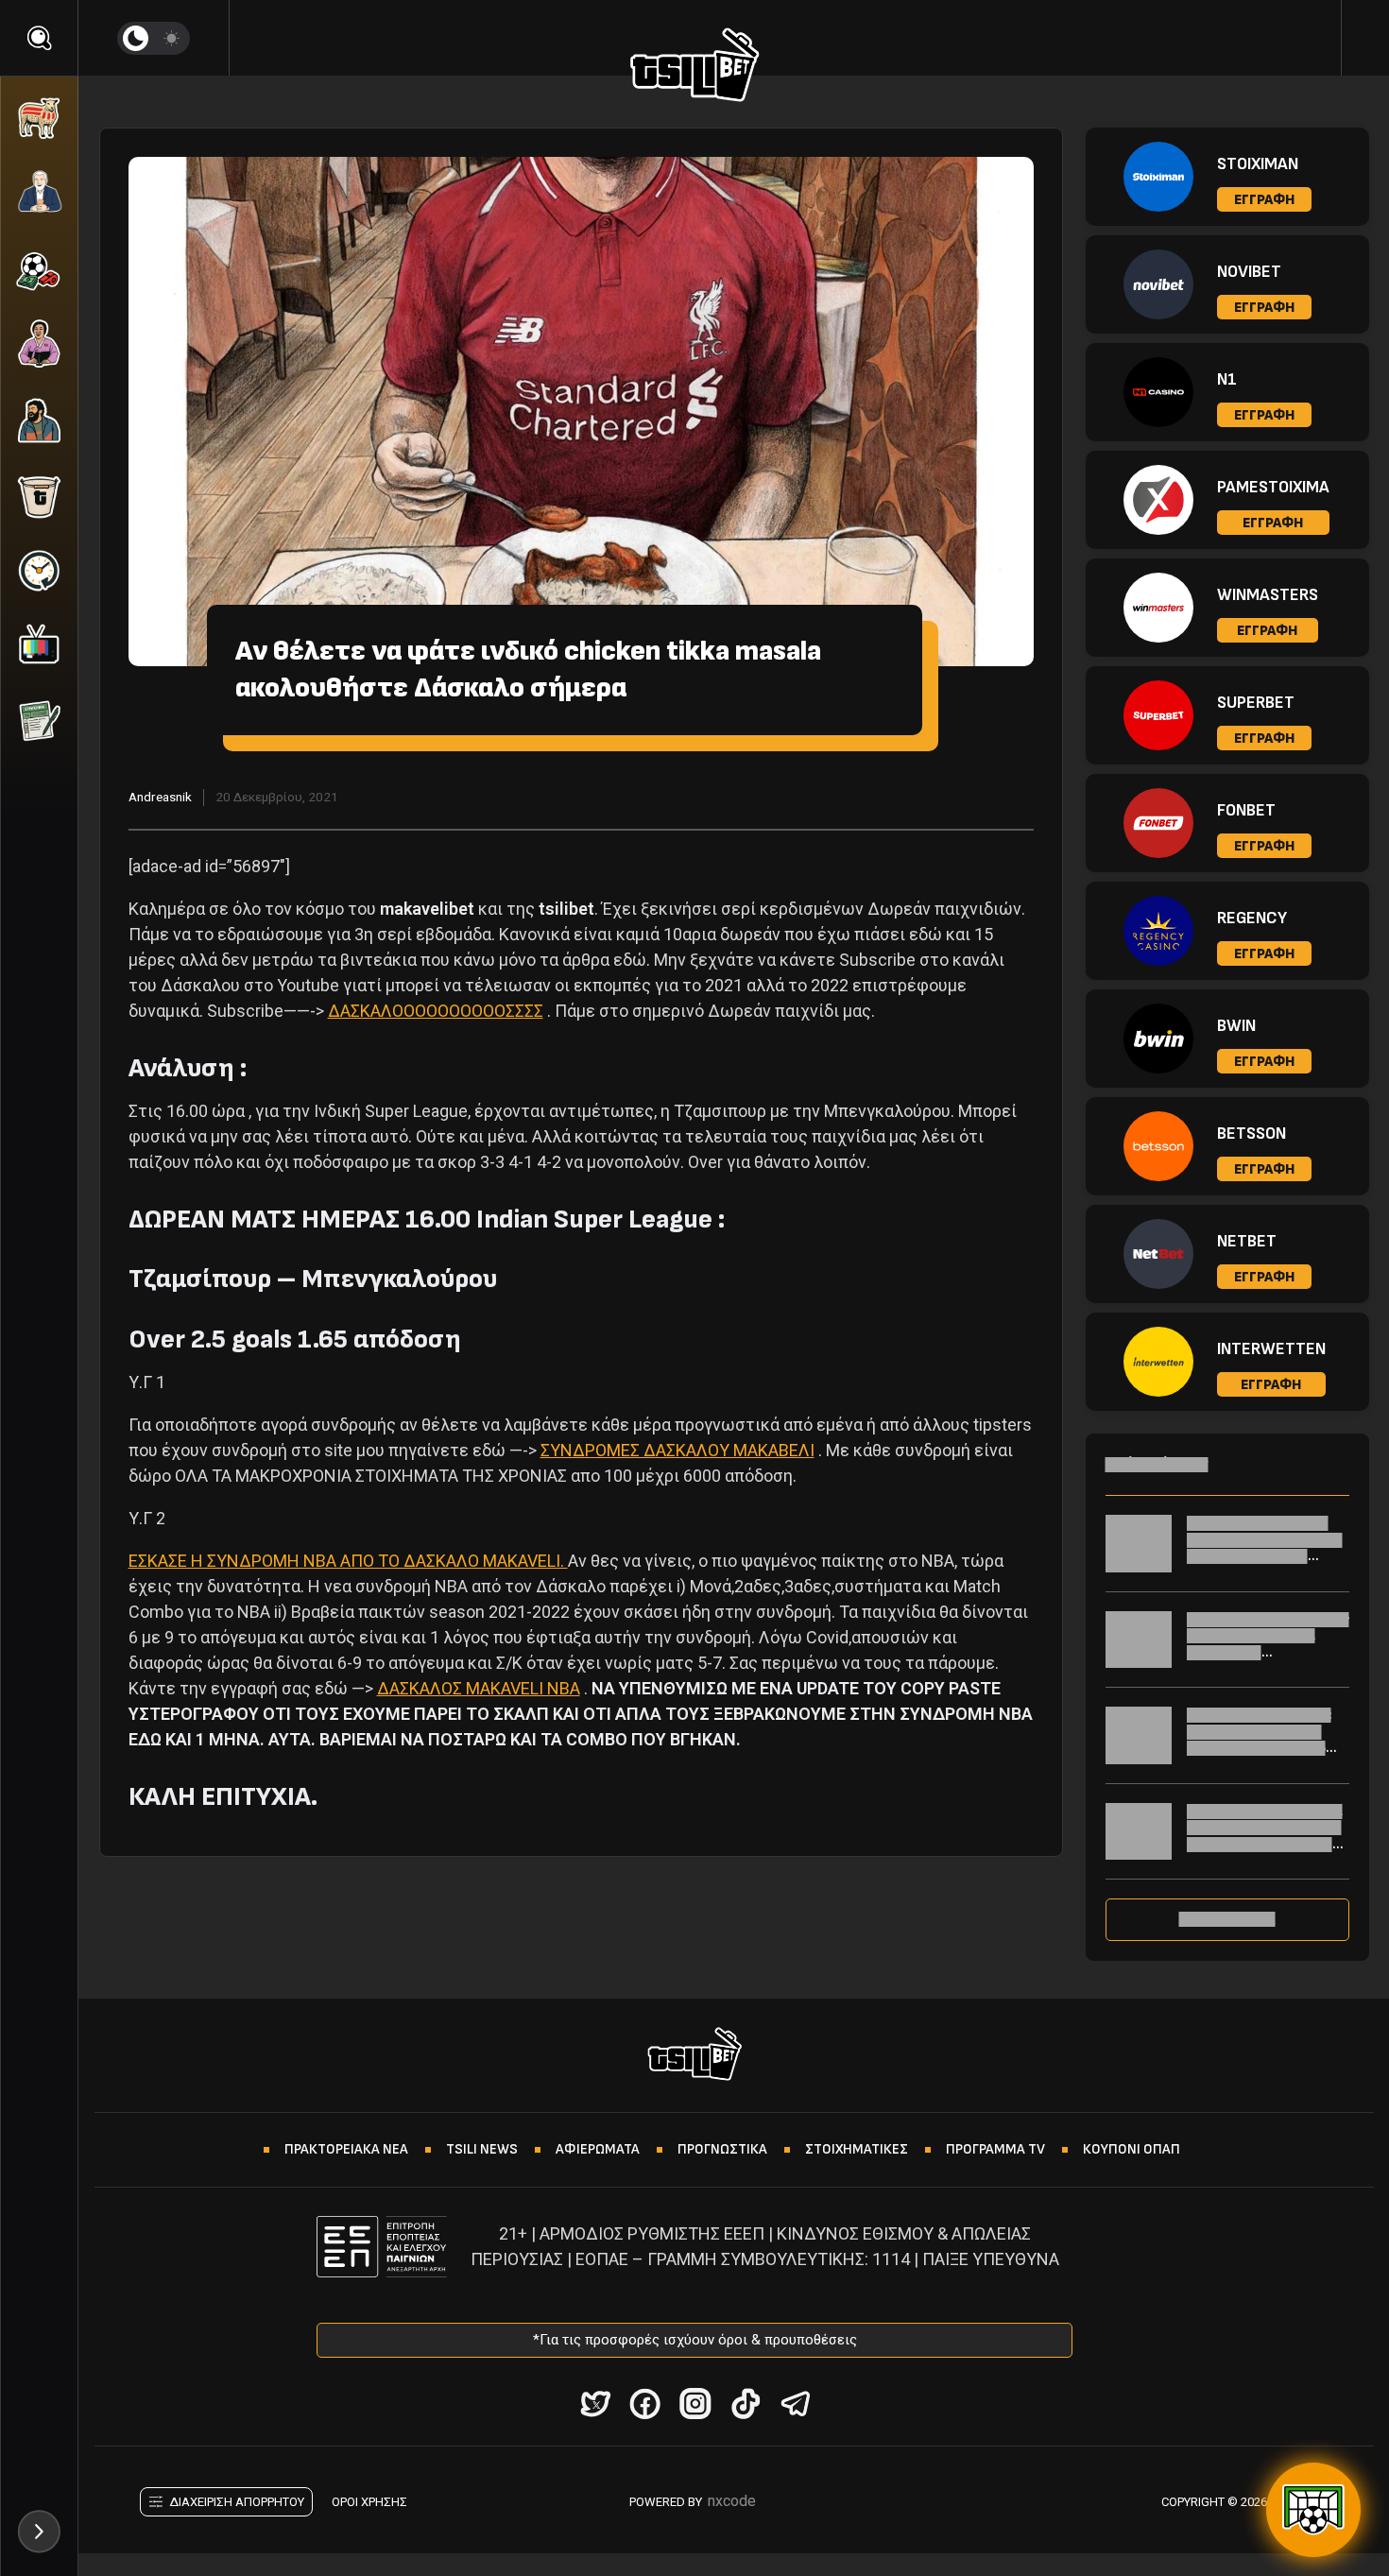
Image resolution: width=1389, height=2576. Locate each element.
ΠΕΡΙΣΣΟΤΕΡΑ (1227, 1919)
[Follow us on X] (595, 2404)
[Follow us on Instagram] (695, 2404)
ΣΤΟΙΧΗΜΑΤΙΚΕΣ (857, 2149)
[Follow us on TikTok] (745, 2404)
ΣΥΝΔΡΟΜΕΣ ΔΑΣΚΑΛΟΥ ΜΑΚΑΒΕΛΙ (677, 1450)
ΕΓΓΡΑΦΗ (1264, 200)
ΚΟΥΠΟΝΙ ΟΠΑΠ (1132, 2149)
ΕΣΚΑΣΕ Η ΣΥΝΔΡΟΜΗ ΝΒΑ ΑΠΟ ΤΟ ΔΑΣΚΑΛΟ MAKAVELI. (348, 1561)
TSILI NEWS (482, 2149)
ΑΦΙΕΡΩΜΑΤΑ (598, 2149)
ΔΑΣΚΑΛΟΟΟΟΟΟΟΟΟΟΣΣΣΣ (436, 1011)
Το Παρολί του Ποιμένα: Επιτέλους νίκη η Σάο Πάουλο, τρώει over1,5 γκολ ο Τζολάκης (1259, 1740)
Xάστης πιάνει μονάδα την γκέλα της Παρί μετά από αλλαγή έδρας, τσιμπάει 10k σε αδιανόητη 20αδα (1265, 1556)
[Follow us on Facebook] (645, 2404)
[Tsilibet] (695, 68)
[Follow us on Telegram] (795, 2404)
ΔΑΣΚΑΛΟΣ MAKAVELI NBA (479, 1688)
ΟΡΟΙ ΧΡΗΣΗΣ (369, 2502)
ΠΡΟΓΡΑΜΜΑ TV (995, 2149)
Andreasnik (160, 797)
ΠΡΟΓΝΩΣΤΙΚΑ (722, 2149)
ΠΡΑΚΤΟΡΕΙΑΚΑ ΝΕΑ (346, 2149)
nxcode (732, 2501)
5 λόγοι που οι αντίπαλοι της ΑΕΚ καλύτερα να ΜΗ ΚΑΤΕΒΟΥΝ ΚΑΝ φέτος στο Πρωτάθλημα (1268, 1836)
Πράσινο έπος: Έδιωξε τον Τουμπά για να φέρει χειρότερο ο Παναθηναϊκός (1268, 1644)
